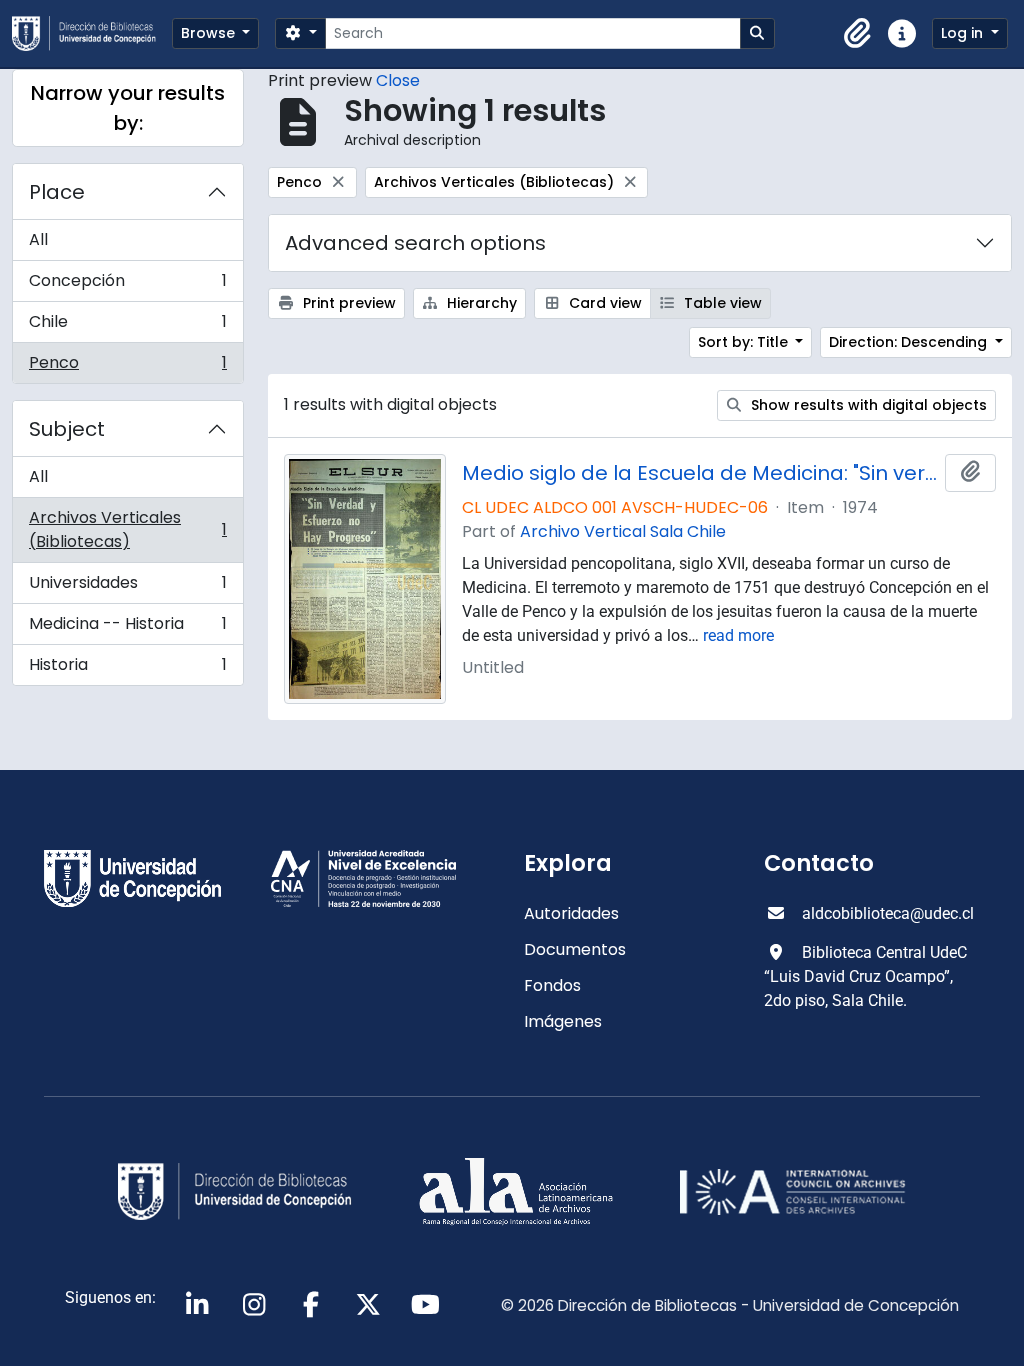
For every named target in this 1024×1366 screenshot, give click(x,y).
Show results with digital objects (867, 405)
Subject (67, 429)
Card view (603, 303)
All (38, 239)
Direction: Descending (910, 342)
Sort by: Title (745, 342)
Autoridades (571, 913)
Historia (127, 669)
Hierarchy (480, 303)
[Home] (92, 33)
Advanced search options (415, 243)
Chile (127, 326)
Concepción (127, 285)
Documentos (575, 949)
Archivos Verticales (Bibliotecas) (127, 529)
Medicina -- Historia (127, 628)
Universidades (127, 587)
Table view (721, 303)
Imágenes (563, 1021)
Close (398, 80)
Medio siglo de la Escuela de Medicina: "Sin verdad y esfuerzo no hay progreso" (699, 473)
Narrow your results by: (128, 108)
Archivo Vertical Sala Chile (623, 531)
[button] (858, 34)
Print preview (347, 303)
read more (738, 635)
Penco (127, 367)
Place (57, 192)
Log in (964, 33)
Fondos (552, 985)
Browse (210, 33)
